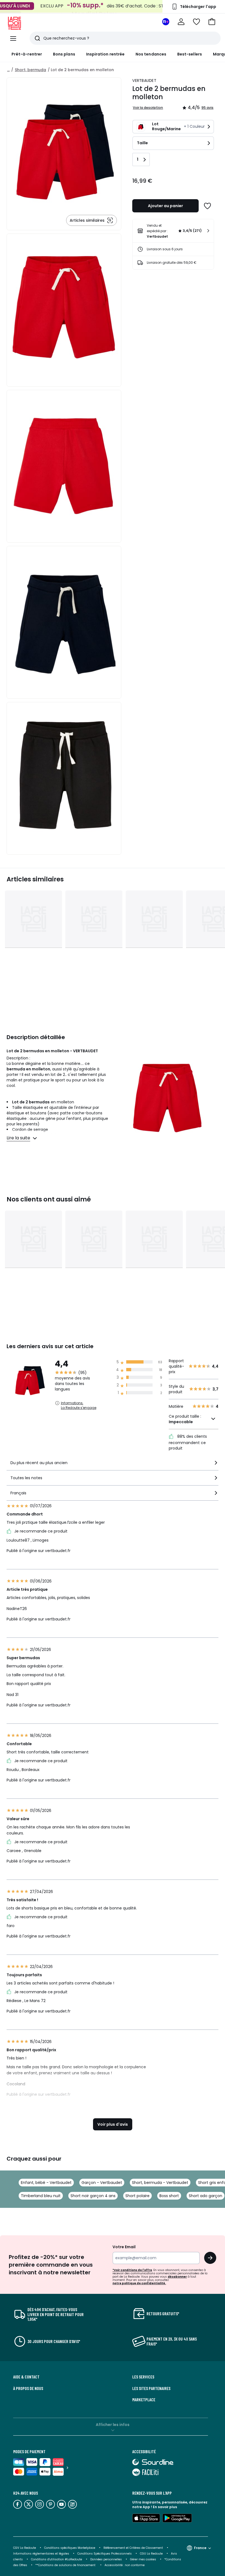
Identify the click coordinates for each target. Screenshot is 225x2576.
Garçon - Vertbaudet (102, 2183)
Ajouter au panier (165, 206)
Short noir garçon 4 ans (93, 2196)
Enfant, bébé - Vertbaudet (46, 2183)
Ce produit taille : (185, 1419)
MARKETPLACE (144, 2400)
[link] (173, 231)
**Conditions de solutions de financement (66, 2565)
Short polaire (137, 2196)
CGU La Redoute (151, 2554)
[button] (212, 22)
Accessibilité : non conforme (125, 2565)
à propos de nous (28, 2388)
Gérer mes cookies (143, 2559)
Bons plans (64, 54)
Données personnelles (106, 2559)
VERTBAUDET (144, 80)
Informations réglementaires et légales (41, 2554)
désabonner (177, 2277)
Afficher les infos (113, 2425)
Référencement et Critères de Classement (133, 2548)
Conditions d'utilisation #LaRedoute (57, 2559)
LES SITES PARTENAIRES (151, 2388)
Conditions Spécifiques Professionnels (105, 2554)
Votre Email (124, 2247)
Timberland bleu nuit (41, 2196)
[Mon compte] (181, 22)
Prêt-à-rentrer (27, 54)
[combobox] (113, 1465)
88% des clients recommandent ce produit (188, 1442)
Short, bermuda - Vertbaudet (160, 2183)
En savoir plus (165, 2507)
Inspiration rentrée (105, 54)
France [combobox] (200, 2548)
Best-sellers (190, 54)
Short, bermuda (30, 70)
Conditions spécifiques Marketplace (70, 2548)
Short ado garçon (206, 2196)
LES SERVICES (143, 2377)
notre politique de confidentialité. (139, 2283)
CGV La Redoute (25, 2548)
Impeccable (181, 1422)
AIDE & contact (26, 2377)
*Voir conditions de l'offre (132, 2270)
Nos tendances (151, 54)
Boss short (169, 2196)
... (8, 70)
